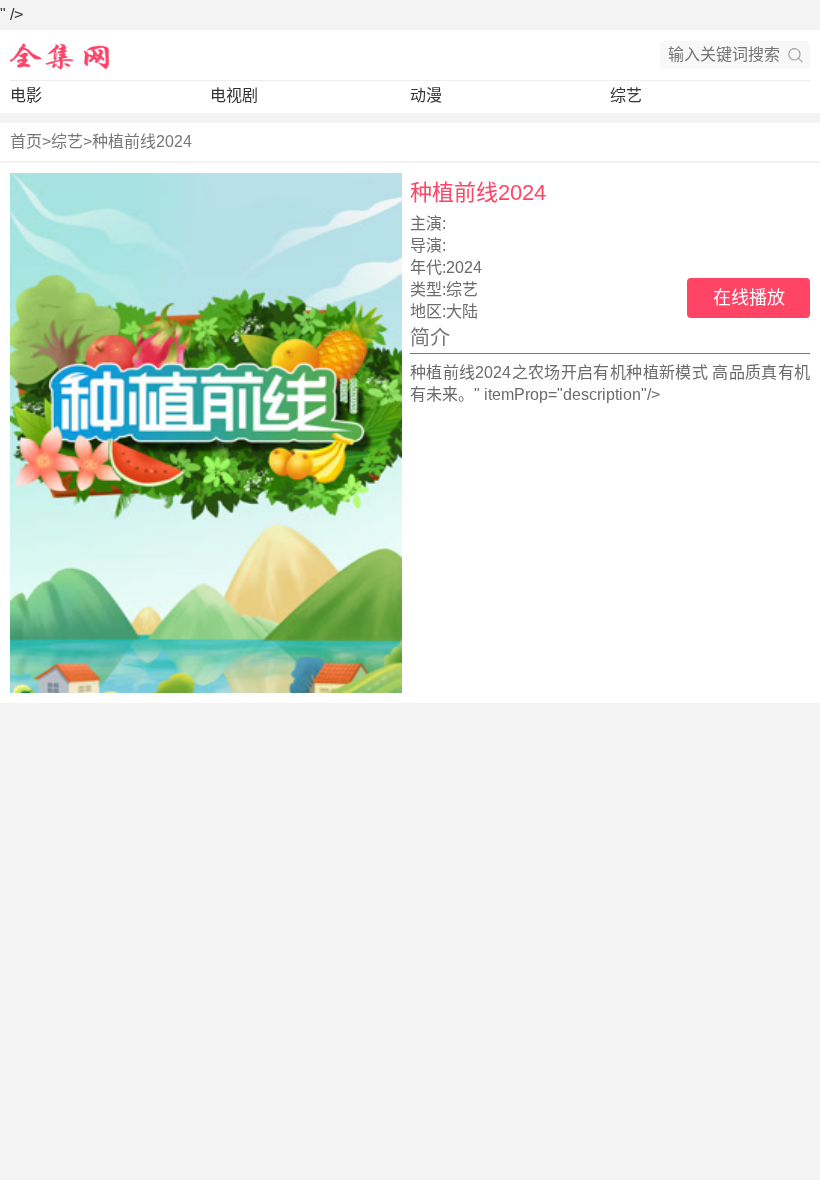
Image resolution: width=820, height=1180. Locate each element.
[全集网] (60, 55)
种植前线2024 (142, 141)
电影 (26, 95)
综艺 (626, 95)
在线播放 (749, 298)
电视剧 (234, 95)
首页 (26, 141)
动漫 (426, 95)
